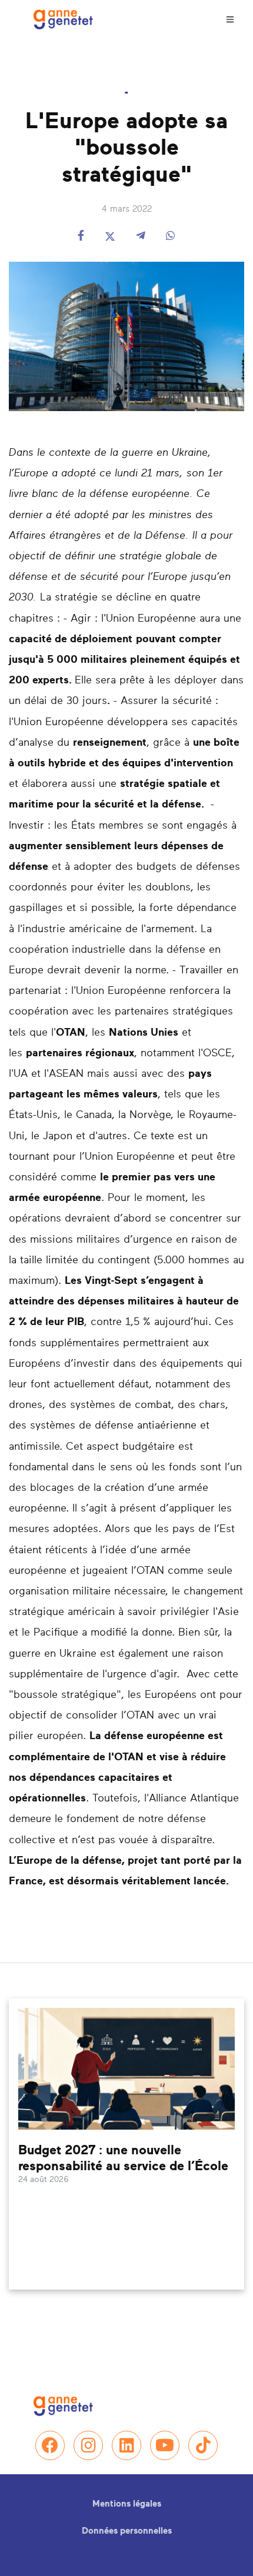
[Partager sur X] (110, 237)
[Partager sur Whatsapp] (171, 237)
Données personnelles (127, 2531)
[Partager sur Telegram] (141, 237)
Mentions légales (127, 2504)
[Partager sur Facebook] (81, 237)
